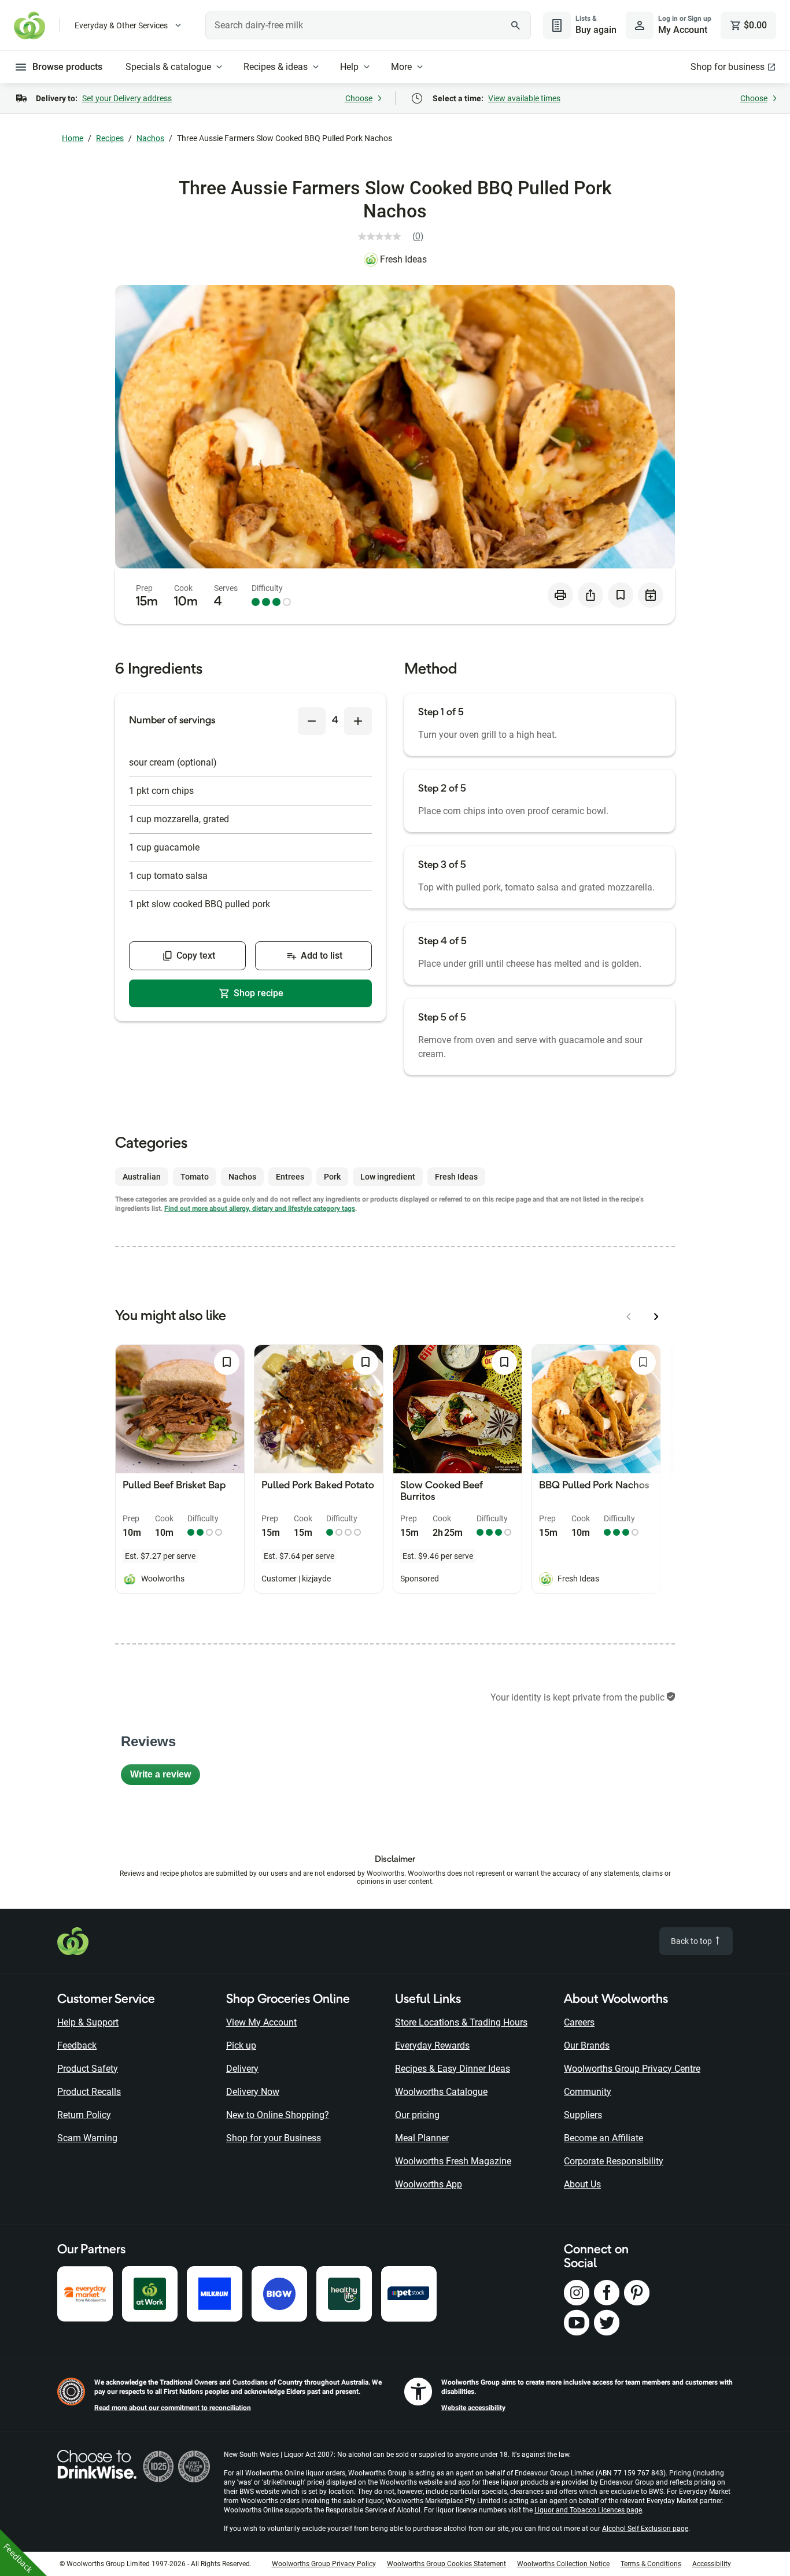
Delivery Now (253, 2092)
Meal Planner (422, 2138)
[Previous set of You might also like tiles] (629, 1317)
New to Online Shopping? (278, 2115)
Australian (142, 1177)
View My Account (261, 2022)
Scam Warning (87, 2138)
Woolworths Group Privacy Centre (632, 2069)
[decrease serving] (312, 721)
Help (349, 67)
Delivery (242, 2069)
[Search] (516, 25)
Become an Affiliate (603, 2138)
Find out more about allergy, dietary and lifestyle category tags (260, 1208)
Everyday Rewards (432, 2045)
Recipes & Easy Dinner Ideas (453, 2069)
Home (73, 138)
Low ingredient (388, 1177)
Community (588, 2092)
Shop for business (728, 67)
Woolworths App (429, 2184)
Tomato (195, 1177)
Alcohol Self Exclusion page (645, 2529)
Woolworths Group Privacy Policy (324, 2564)
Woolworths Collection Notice (563, 2564)
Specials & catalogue (168, 67)
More (401, 67)
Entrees (290, 1177)
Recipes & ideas (276, 67)
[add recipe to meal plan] (651, 595)
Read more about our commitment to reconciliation (173, 2408)
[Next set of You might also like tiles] (656, 1317)
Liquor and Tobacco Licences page (588, 2510)
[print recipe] (560, 595)
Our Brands (587, 2045)
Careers (579, 2022)
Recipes (110, 138)
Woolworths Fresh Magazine (453, 2161)
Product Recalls (89, 2092)
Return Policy (84, 2115)
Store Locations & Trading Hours (461, 2022)
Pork (332, 1177)
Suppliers (583, 2115)
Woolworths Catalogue (441, 2092)
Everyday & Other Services (121, 25)
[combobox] (368, 25)
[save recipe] (621, 595)
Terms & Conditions (651, 2564)
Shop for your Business (274, 2138)
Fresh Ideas (403, 259)
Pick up (241, 2045)
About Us (582, 2184)
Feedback (77, 2045)
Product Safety (88, 2069)
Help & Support (88, 2022)
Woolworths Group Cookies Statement (446, 2564)
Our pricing (417, 2115)
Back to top (692, 1941)
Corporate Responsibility (614, 2161)
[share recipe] (590, 595)
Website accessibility (473, 2408)
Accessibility (712, 2564)
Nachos (150, 138)
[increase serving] (358, 721)
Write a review (165, 1777)
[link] (395, 236)
